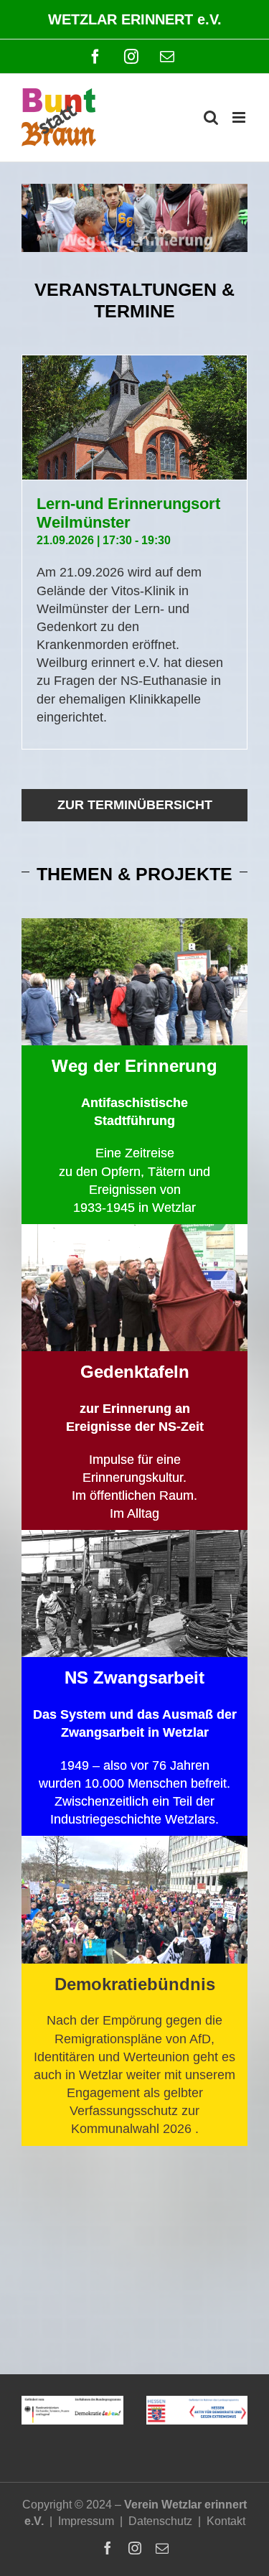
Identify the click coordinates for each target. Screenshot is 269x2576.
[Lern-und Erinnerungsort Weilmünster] (134, 417)
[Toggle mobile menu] (240, 117)
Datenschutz (160, 2521)
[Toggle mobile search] (211, 117)
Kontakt (226, 2521)
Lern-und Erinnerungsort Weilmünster (128, 513)
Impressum (86, 2521)
